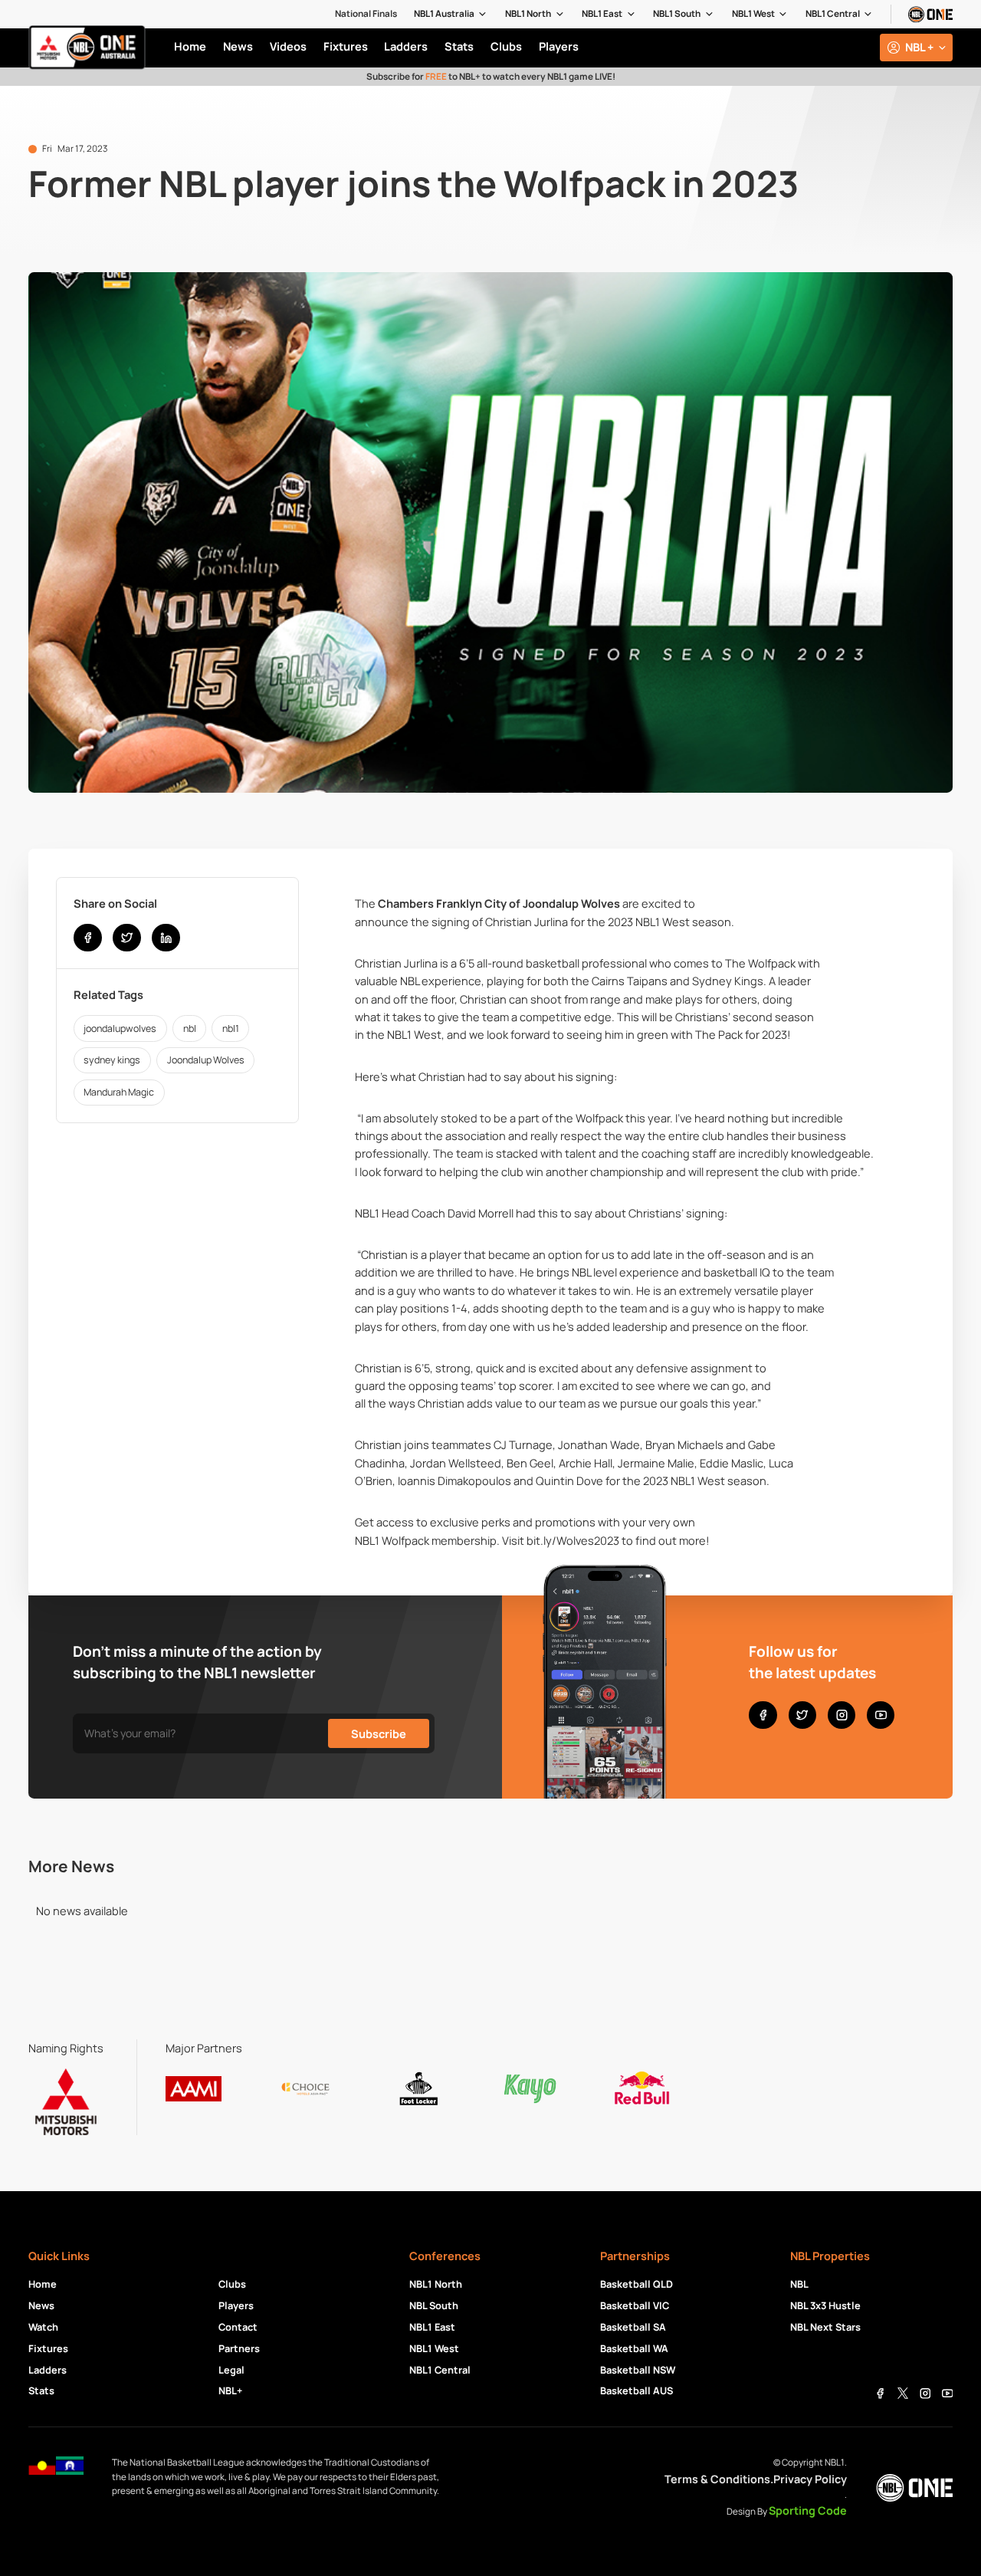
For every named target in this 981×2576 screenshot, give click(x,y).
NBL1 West (753, 14)
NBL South (434, 2305)
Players (236, 2305)
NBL (799, 2284)
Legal (231, 2370)
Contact (238, 2327)
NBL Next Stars (825, 2327)
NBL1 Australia (444, 14)
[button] (451, 14)
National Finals (366, 14)
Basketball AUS (637, 2390)
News (41, 2305)
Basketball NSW (638, 2370)
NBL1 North (528, 14)
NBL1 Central (833, 14)
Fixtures (48, 2348)
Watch (43, 2327)
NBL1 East (602, 14)
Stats (41, 2390)
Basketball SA (633, 2327)
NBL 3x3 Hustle (825, 2305)
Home (43, 2284)
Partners (239, 2348)
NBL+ (230, 2390)
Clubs (232, 2284)
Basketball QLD (637, 2284)
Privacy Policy (810, 2479)
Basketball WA (634, 2348)
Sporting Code (808, 2510)
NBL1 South (677, 14)
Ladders (48, 2370)
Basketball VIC (635, 2305)
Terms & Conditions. (719, 2479)
